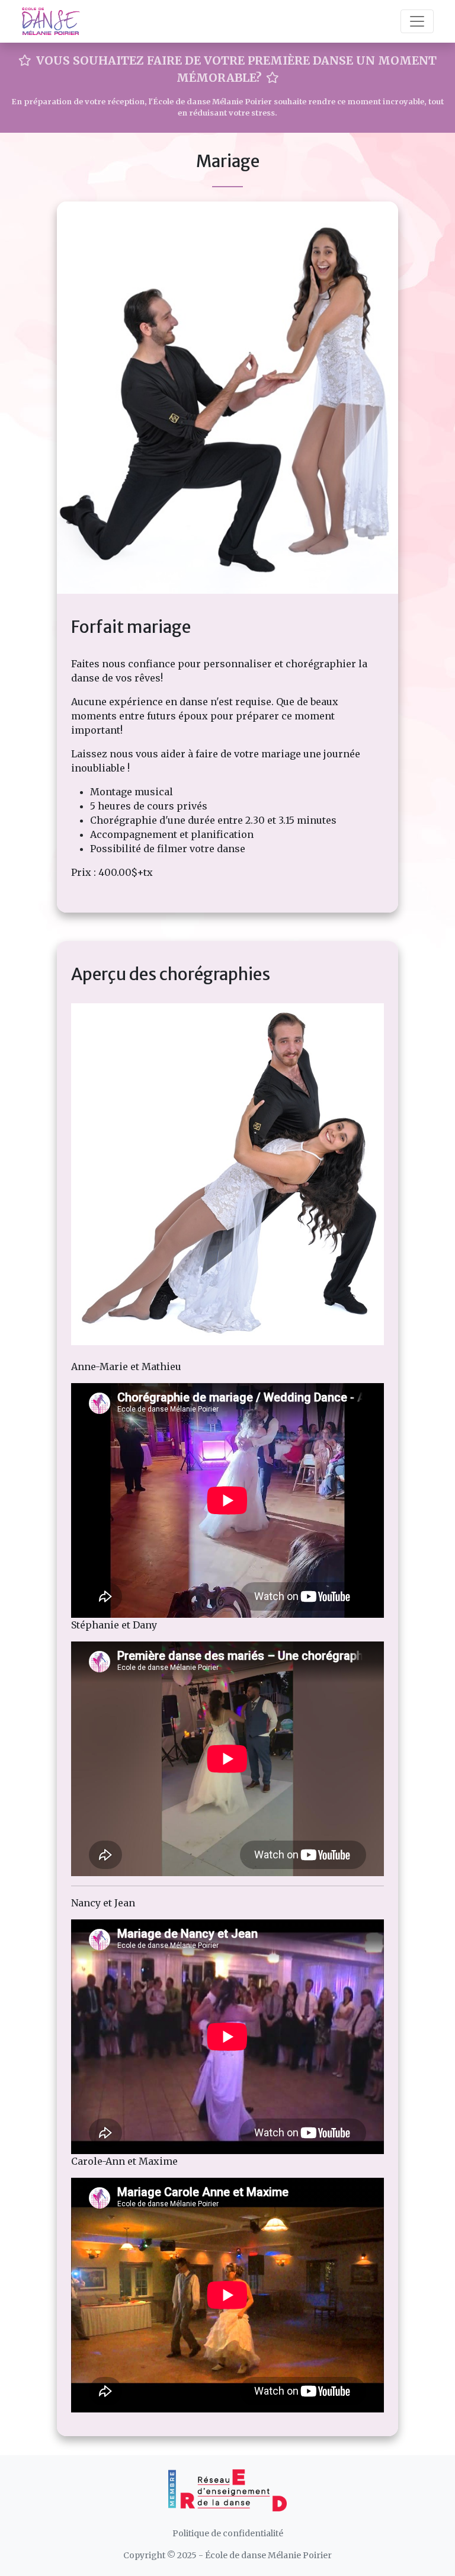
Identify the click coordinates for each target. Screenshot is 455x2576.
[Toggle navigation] (417, 21)
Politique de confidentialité (228, 2533)
